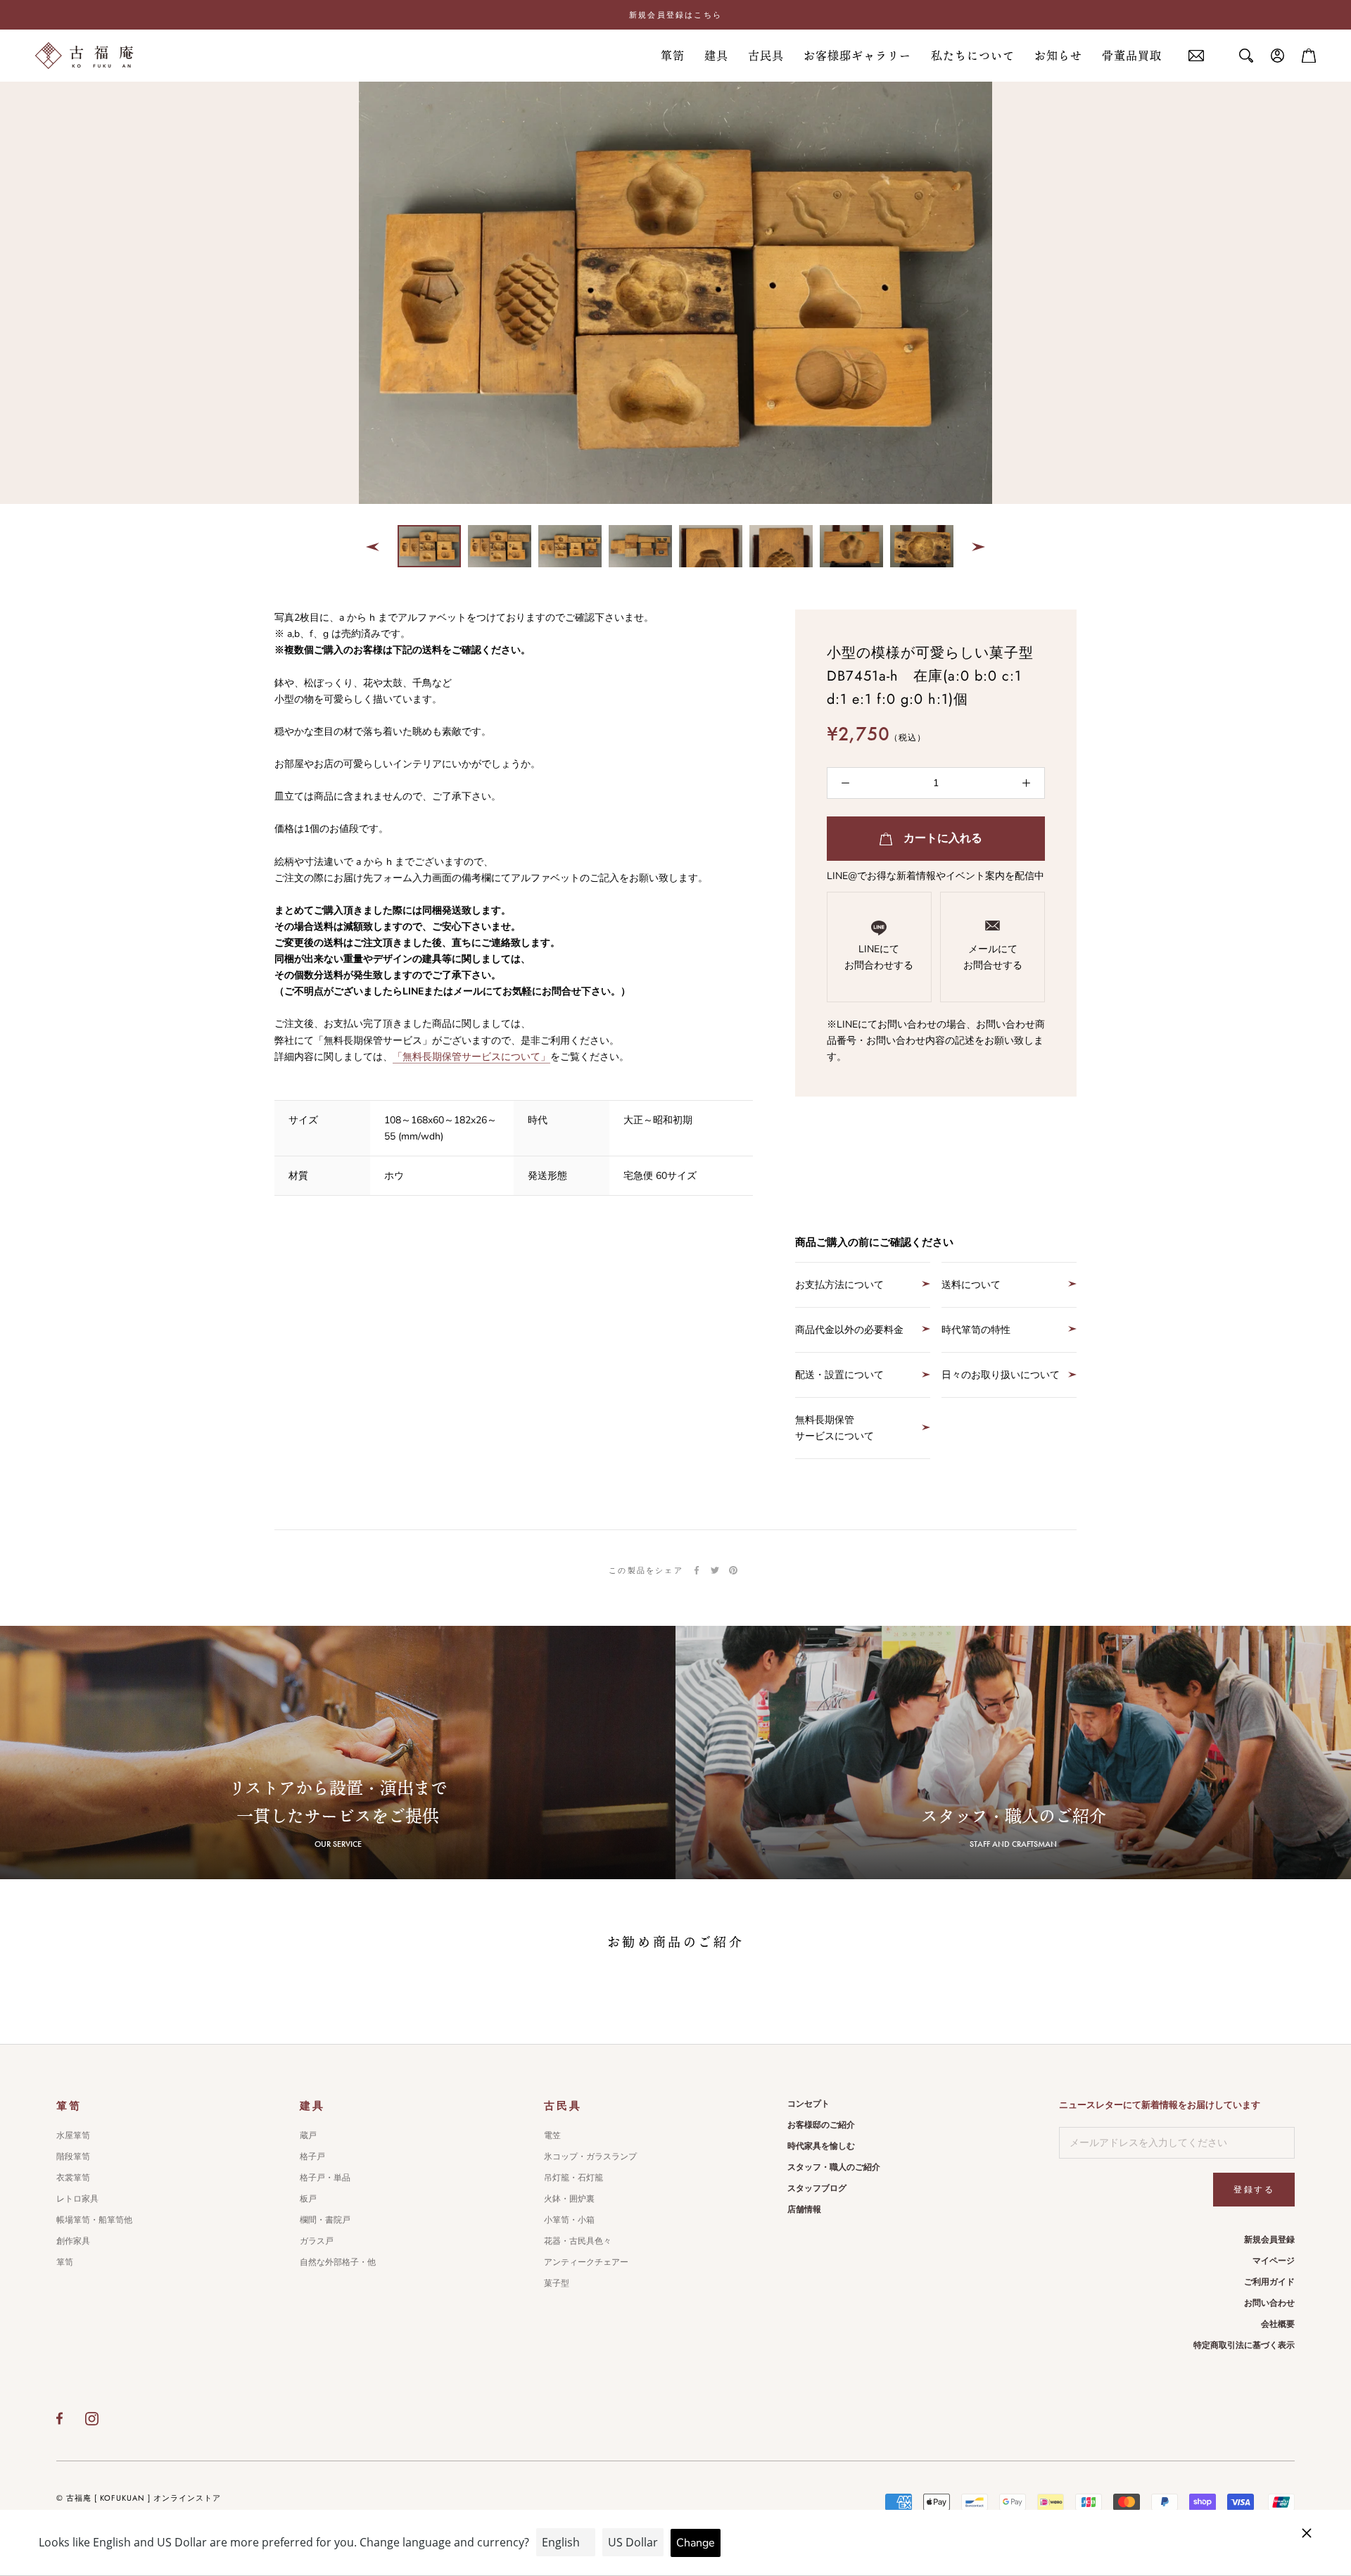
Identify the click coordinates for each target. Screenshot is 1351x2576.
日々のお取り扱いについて (1001, 1375)
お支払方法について (839, 1285)
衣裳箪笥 (73, 2178)
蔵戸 (308, 2135)
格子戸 (312, 2157)
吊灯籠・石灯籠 (573, 2178)
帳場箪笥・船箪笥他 (94, 2220)
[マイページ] (1278, 56)
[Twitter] (715, 1570)
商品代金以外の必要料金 (849, 1330)
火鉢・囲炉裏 (569, 2199)
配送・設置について (839, 1375)
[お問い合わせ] (1196, 56)
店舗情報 (804, 2209)
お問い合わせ (1269, 2303)
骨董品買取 (1132, 56)
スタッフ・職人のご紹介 (834, 2167)
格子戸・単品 (325, 2178)
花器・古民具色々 (578, 2241)
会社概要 (1278, 2324)
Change (696, 2543)
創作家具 (73, 2241)
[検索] (1246, 56)
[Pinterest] (733, 1570)
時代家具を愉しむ (821, 2146)
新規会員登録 (1269, 2240)
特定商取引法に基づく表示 (1244, 2345)
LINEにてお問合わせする (879, 957)
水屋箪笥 (73, 2135)
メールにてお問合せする (993, 957)
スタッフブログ (817, 2188)
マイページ (1274, 2261)
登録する (1254, 2190)
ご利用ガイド (1269, 2282)
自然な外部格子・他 (338, 2262)
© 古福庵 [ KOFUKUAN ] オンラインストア (139, 2498)
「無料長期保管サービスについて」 (471, 1057)
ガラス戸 (317, 2241)
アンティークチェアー (586, 2262)
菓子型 (557, 2283)
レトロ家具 (77, 2199)
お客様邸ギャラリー (857, 56)
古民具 (766, 56)
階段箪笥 (73, 2157)
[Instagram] (92, 2418)
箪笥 (673, 56)
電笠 (552, 2135)
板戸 (308, 2199)
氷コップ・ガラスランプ (590, 2157)
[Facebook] (697, 1570)
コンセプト (808, 2104)
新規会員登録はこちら (675, 15)
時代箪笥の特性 (976, 1330)
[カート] (1309, 56)
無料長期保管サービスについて (835, 1428)
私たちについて (973, 56)
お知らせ (1058, 56)
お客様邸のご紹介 (821, 2125)
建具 (716, 56)
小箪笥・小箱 (569, 2220)
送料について (971, 1285)
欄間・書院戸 (325, 2220)
